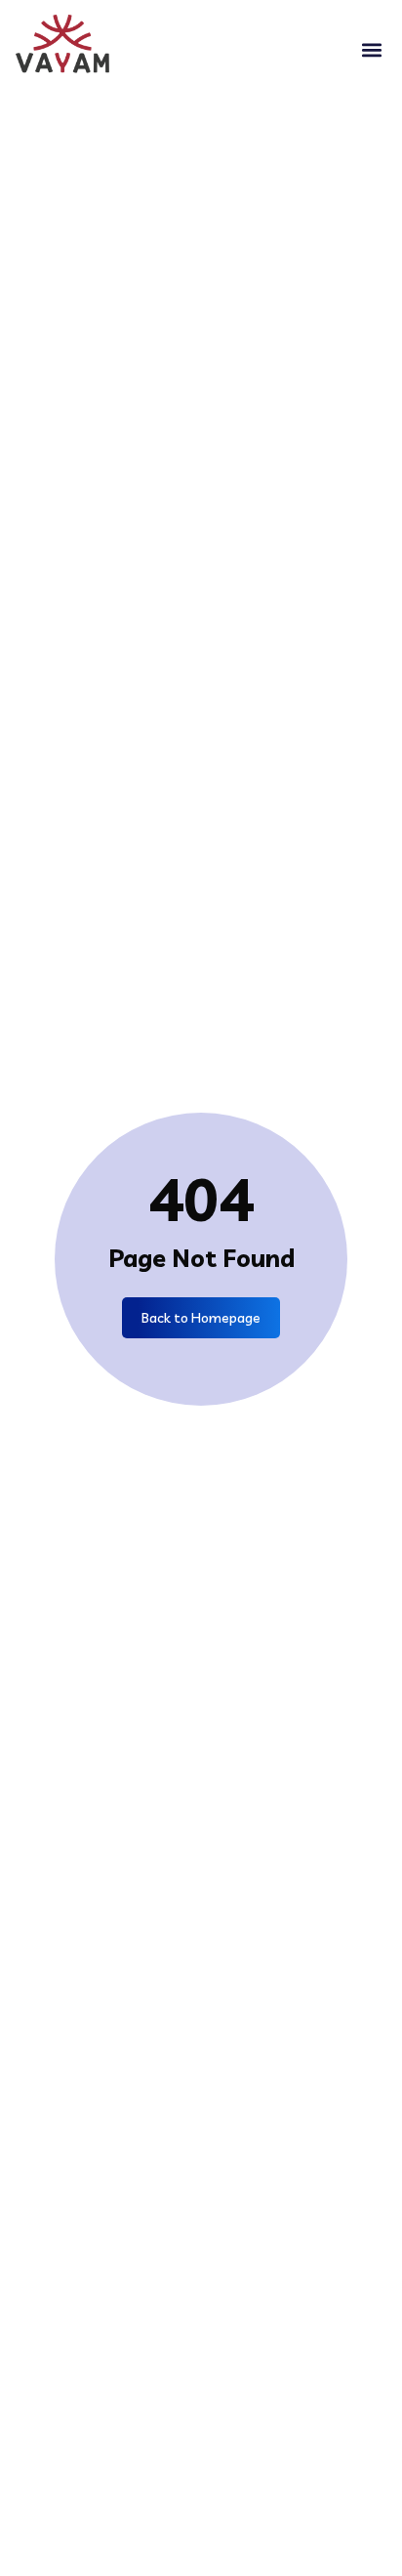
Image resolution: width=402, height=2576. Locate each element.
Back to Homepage (201, 1318)
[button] (371, 50)
